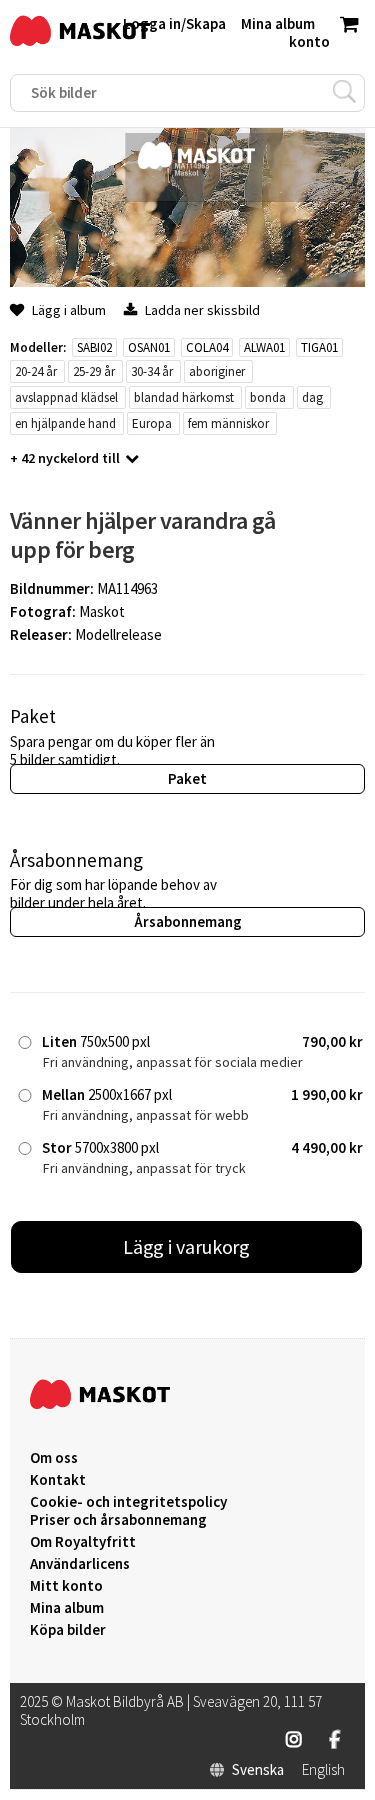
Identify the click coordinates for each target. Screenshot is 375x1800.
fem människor (228, 423)
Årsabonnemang (188, 921)
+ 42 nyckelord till (65, 458)
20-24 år (36, 371)
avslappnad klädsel (66, 397)
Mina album (67, 1608)
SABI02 (94, 347)
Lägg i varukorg (187, 1246)
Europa (152, 423)
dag (312, 397)
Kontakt (58, 1480)
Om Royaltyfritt (83, 1542)
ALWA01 (264, 347)
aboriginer (217, 371)
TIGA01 (319, 347)
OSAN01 (149, 347)
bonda (268, 397)
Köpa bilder (68, 1630)
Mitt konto (66, 1586)
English (323, 1770)
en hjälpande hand (65, 423)
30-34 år (152, 371)
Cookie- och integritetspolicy (128, 1501)
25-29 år (94, 371)
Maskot (102, 611)
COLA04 (207, 347)
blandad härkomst (184, 397)
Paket (187, 778)
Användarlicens (80, 1564)
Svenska (258, 1770)
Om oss (54, 1458)
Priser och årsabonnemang (118, 1520)
